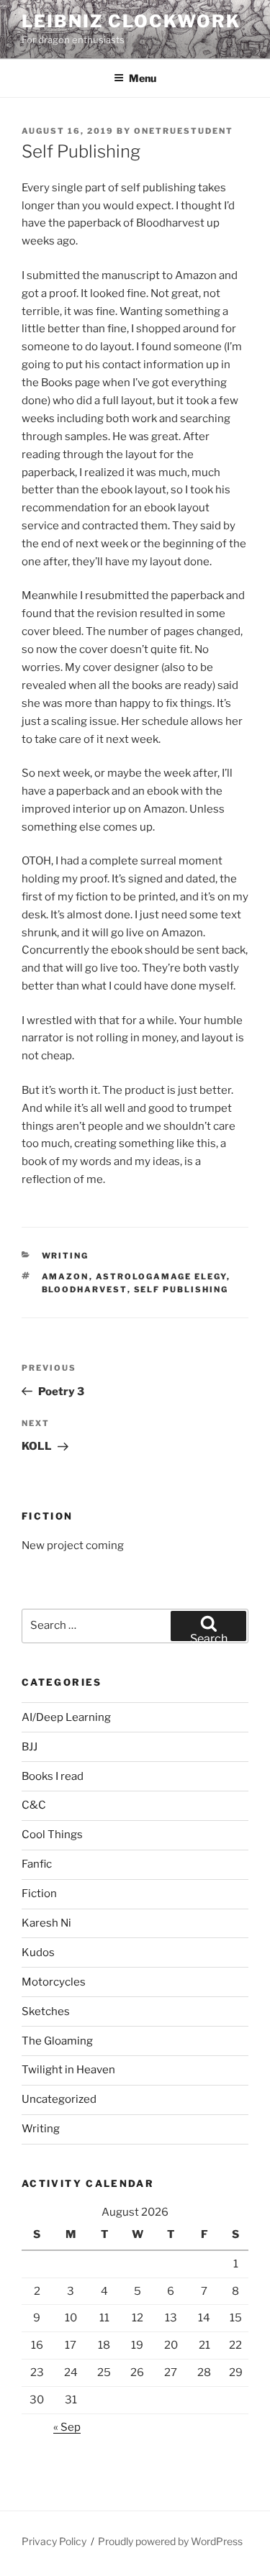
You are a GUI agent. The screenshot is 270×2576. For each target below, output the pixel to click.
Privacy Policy (54, 2541)
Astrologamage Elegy (161, 1276)
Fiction (39, 1894)
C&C (34, 1805)
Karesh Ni (46, 1923)
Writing (66, 1256)
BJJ (30, 1747)
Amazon (66, 1276)
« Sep (67, 2427)
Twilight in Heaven (68, 2070)
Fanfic (37, 1864)
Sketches (46, 2011)
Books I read (53, 1776)
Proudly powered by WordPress (170, 2541)
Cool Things (52, 1835)
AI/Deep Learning (66, 1717)
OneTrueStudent (184, 131)
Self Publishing (181, 1289)
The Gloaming (57, 2041)
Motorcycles (54, 1982)
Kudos (38, 1952)
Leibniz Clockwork (131, 21)
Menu (143, 78)
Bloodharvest (85, 1289)
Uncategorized (59, 2099)
